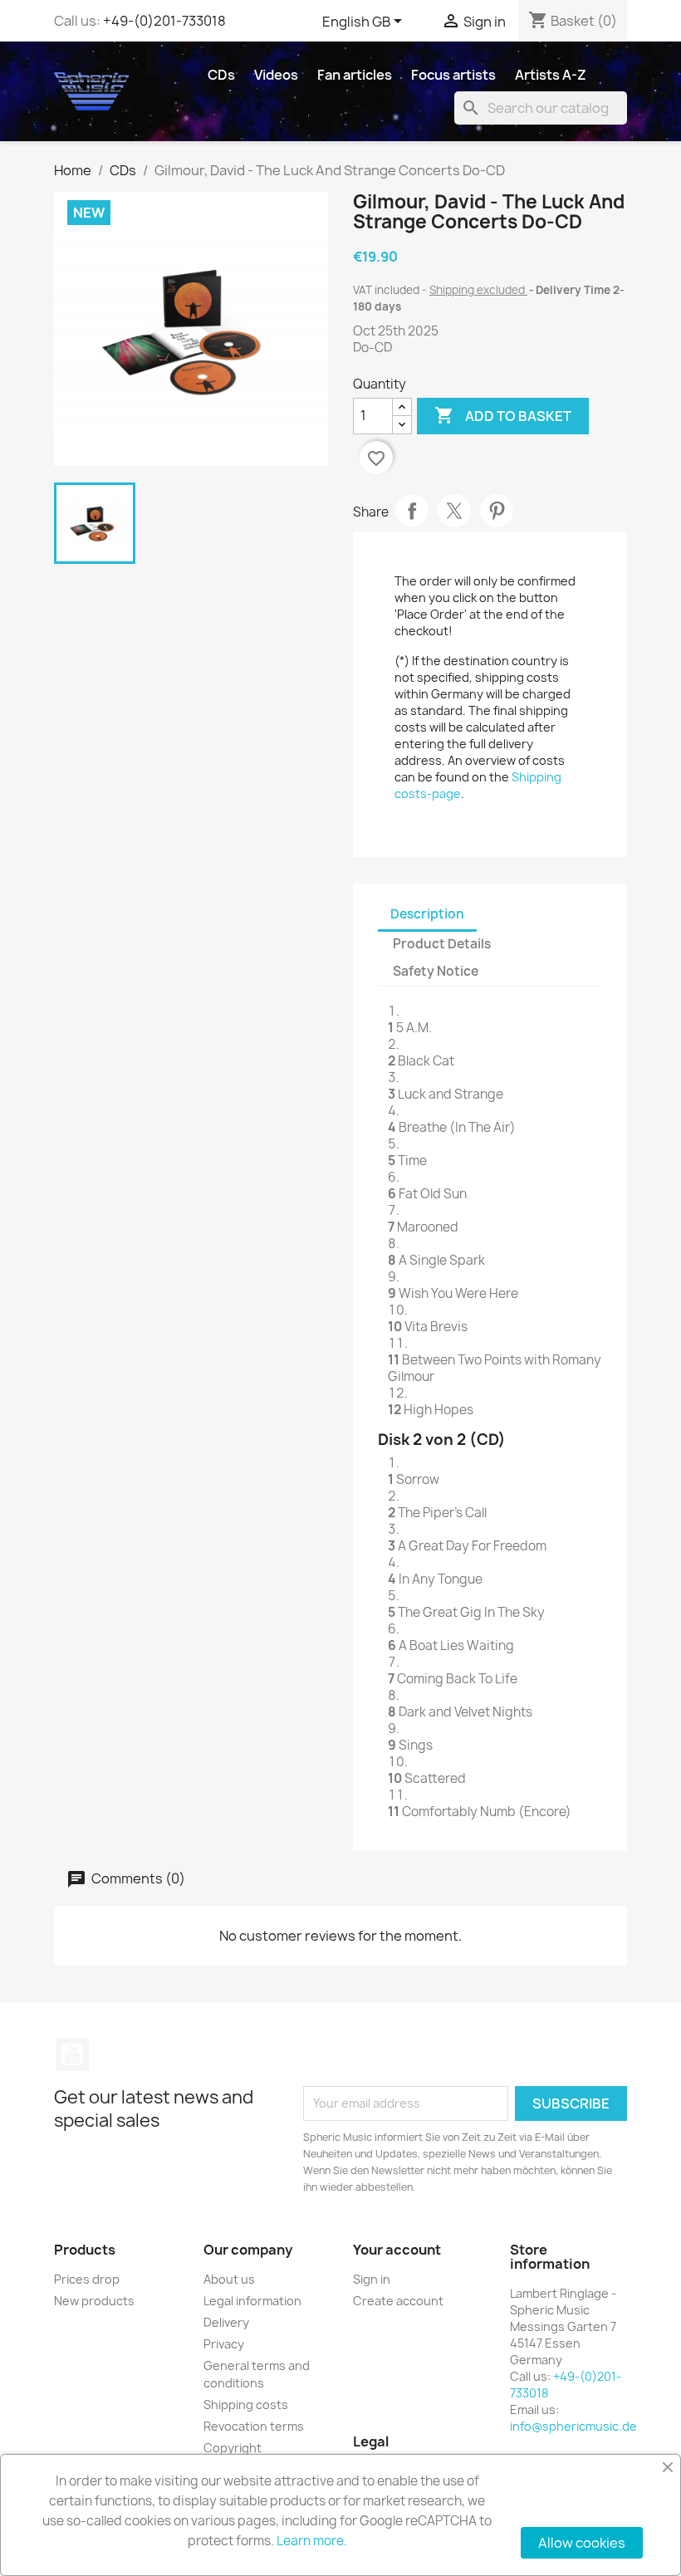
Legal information (252, 2301)
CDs (221, 75)
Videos (276, 75)
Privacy (224, 2344)
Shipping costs (246, 2405)
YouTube (72, 2054)
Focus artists (453, 75)
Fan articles (355, 75)
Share (412, 511)
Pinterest (497, 511)
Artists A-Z (551, 75)
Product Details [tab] (442, 944)
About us (229, 2279)
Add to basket (503, 415)
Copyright (233, 2448)
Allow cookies (582, 2543)
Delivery (226, 2322)
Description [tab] (427, 914)
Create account (398, 2301)
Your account (397, 2250)
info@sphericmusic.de (573, 2426)
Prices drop (87, 2279)
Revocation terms (254, 2426)
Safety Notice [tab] (436, 971)
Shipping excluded (478, 290)
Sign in (372, 2279)
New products (94, 2301)
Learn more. (312, 2541)
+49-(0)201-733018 (164, 21)
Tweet (454, 511)
